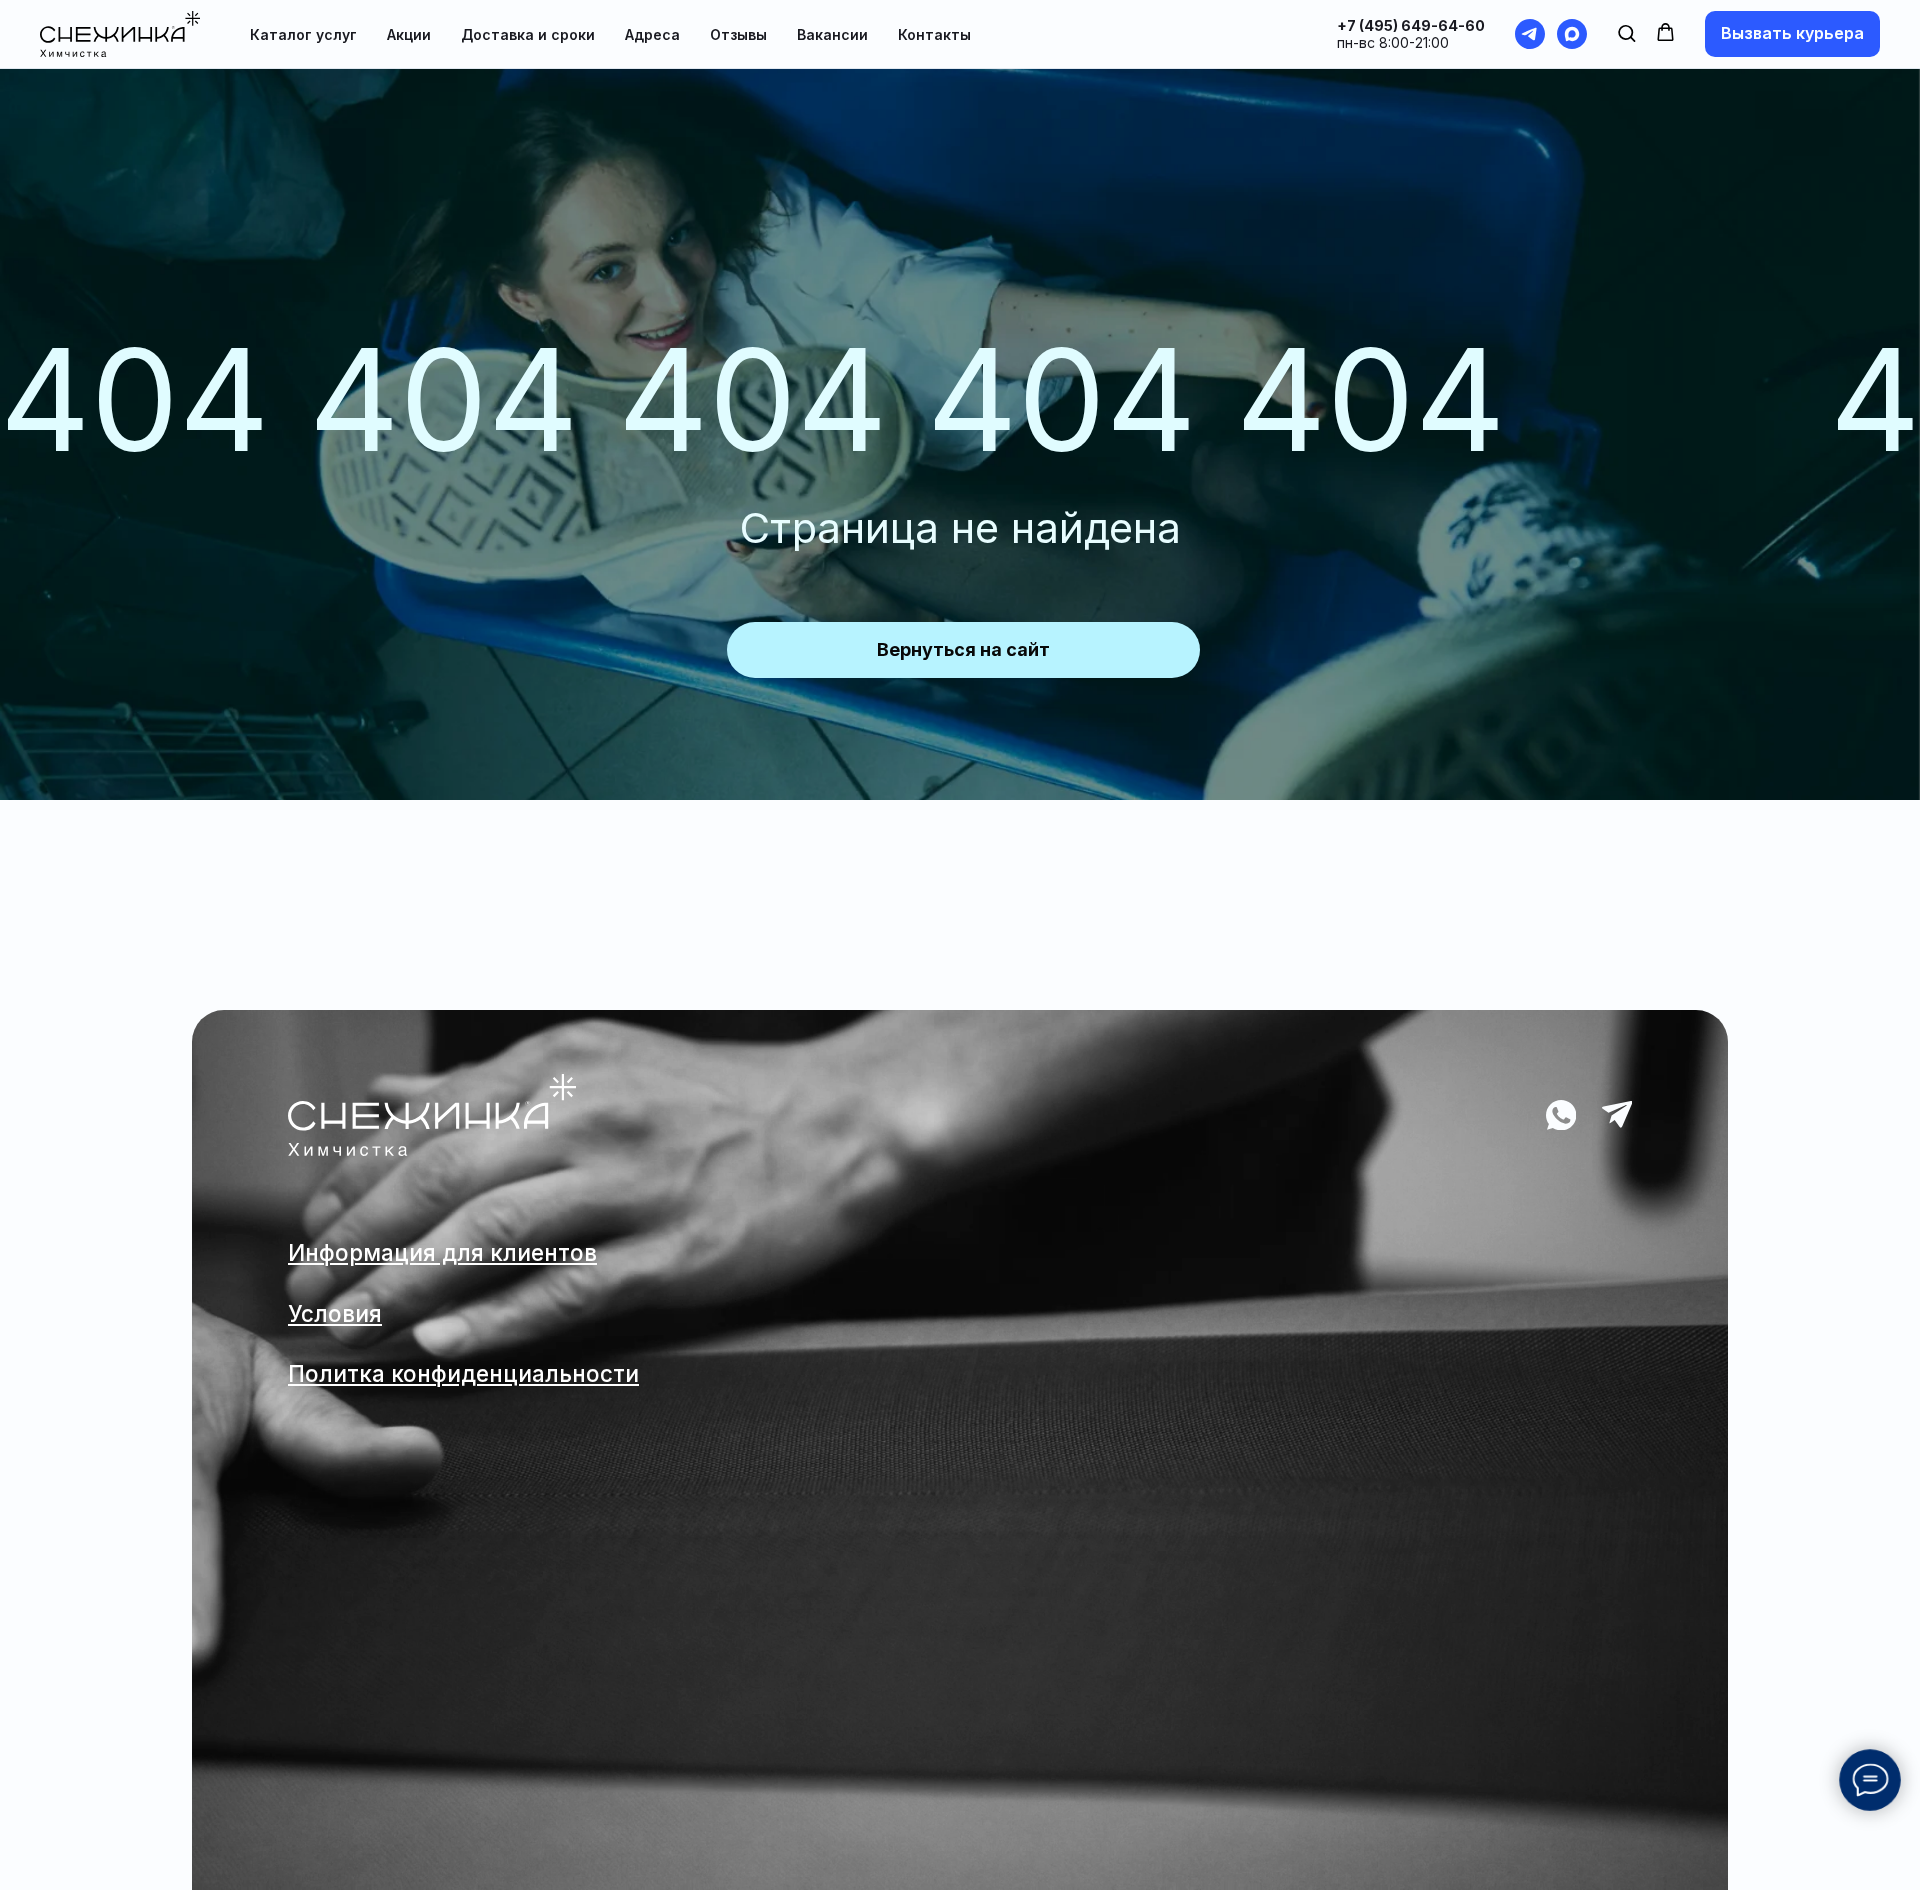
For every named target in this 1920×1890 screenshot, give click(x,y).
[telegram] (1530, 34)
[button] (1626, 32)
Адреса (652, 34)
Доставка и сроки (528, 34)
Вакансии (832, 34)
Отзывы (738, 34)
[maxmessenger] (1572, 34)
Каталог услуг (303, 34)
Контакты (934, 34)
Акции (409, 34)
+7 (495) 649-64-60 (1411, 25)
